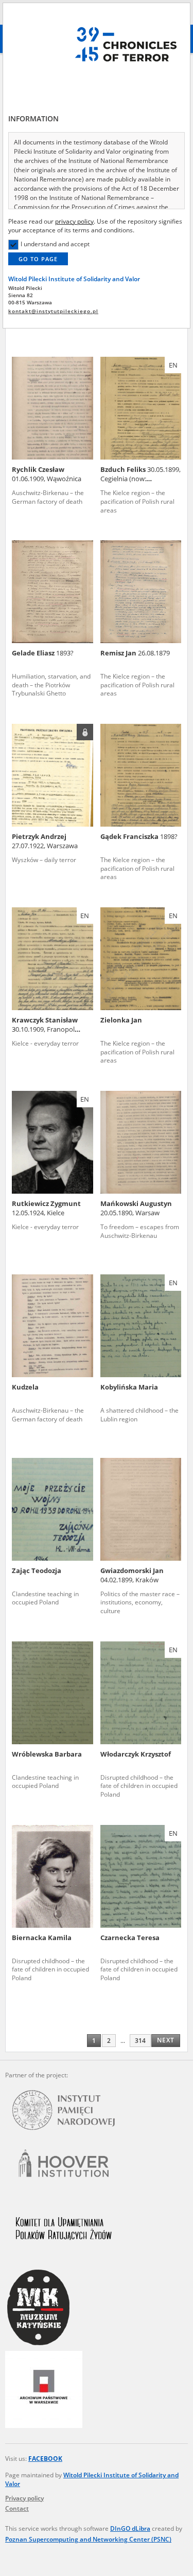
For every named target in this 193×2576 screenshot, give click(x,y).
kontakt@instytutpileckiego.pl (53, 311)
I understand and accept (55, 244)
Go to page (38, 259)
